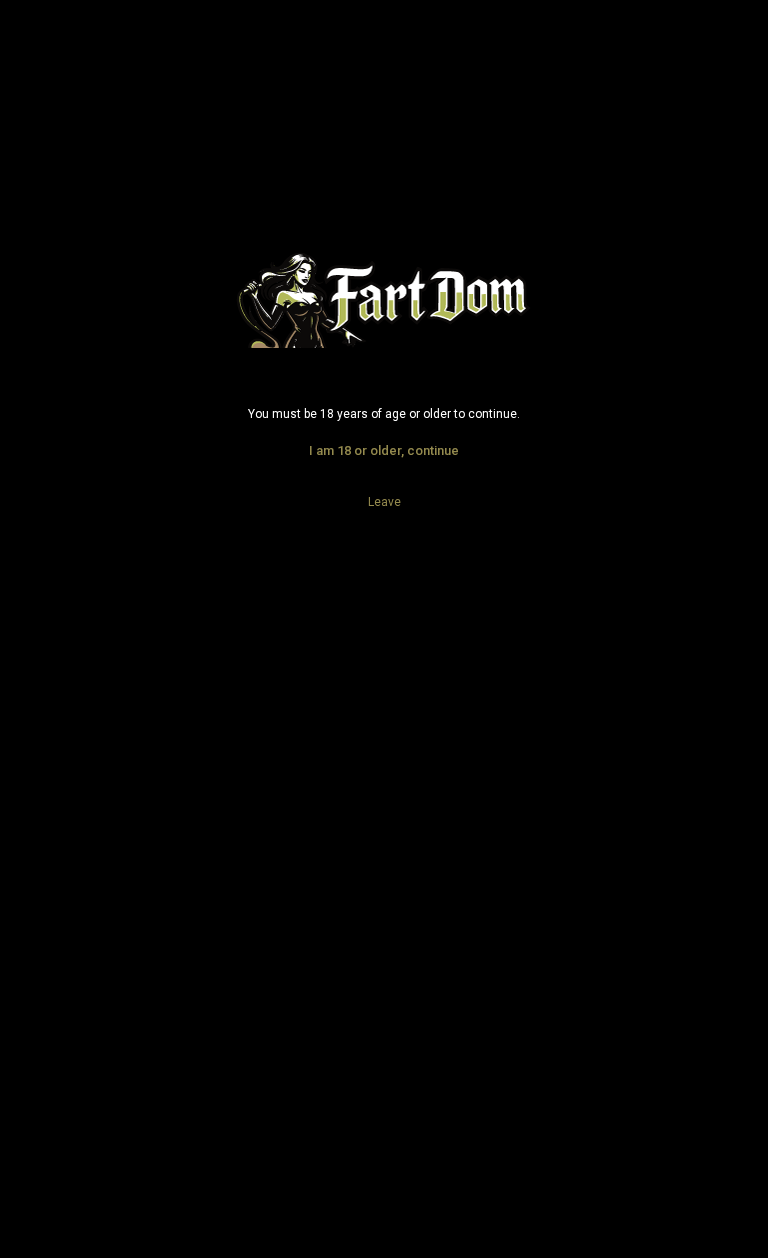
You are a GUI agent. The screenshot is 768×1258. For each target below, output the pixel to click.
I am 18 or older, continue (384, 450)
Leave (384, 502)
